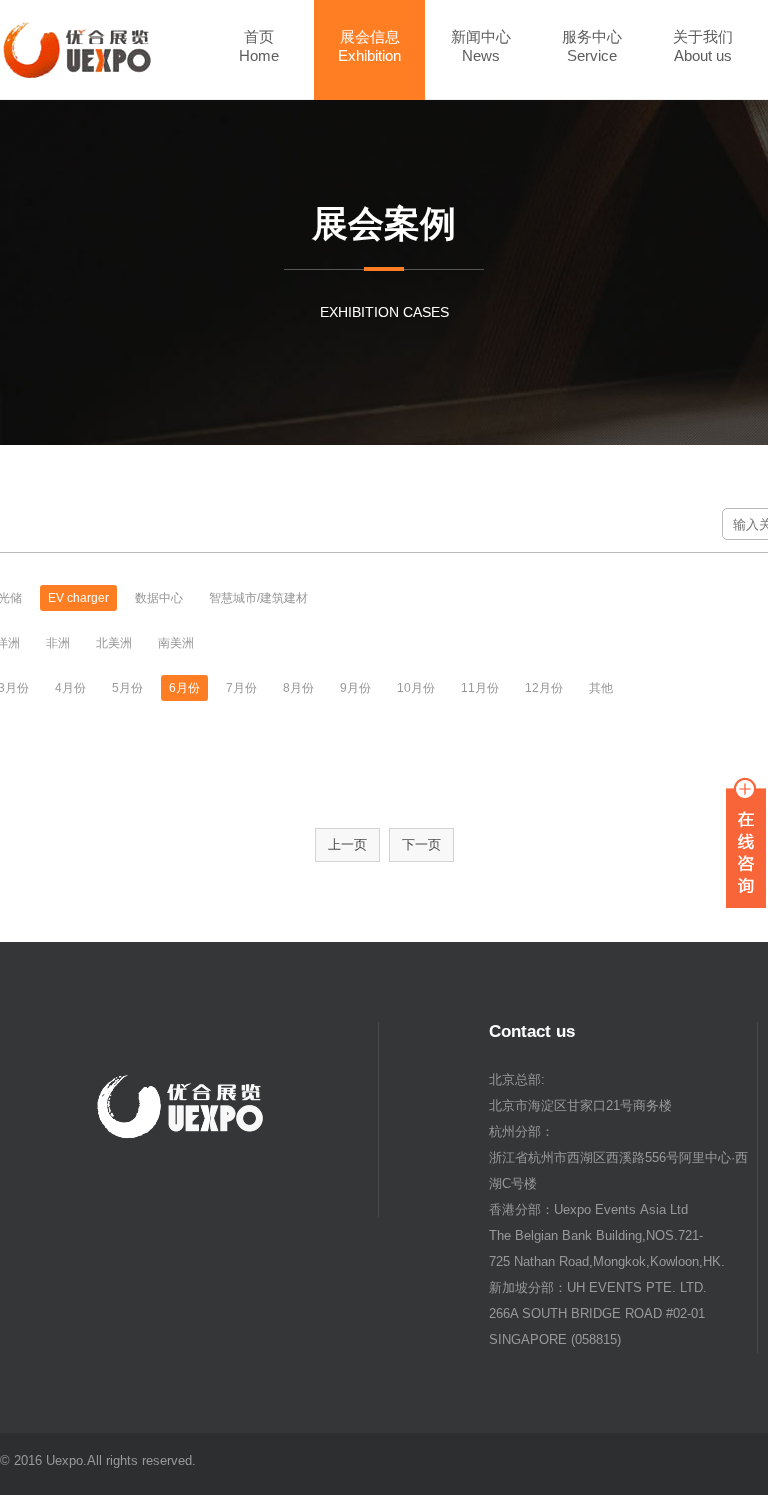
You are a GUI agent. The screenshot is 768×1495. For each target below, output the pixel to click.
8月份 (298, 688)
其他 (601, 688)
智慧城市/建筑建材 (258, 598)
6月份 (184, 688)
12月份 (544, 688)
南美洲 (176, 643)
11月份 (480, 688)
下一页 (421, 844)
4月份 (70, 688)
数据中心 (159, 598)
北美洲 (114, 643)
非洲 (58, 643)
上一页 (347, 844)
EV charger (78, 598)
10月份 (416, 688)
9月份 (355, 688)
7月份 (241, 688)
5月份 (127, 688)
